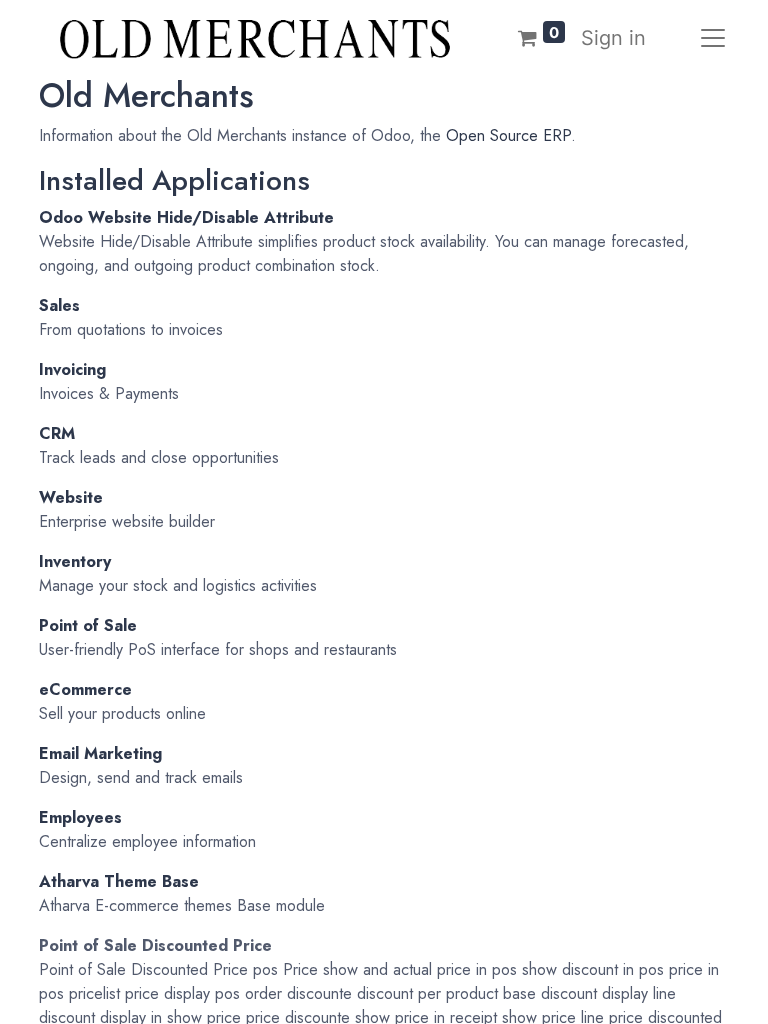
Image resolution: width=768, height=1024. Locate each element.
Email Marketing (100, 753)
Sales (59, 305)
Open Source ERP (508, 135)
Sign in (613, 38)
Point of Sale (88, 625)
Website (71, 497)
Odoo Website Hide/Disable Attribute (186, 217)
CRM (57, 433)
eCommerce (85, 689)
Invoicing (72, 369)
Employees (80, 817)
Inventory (75, 561)
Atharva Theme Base (119, 881)
